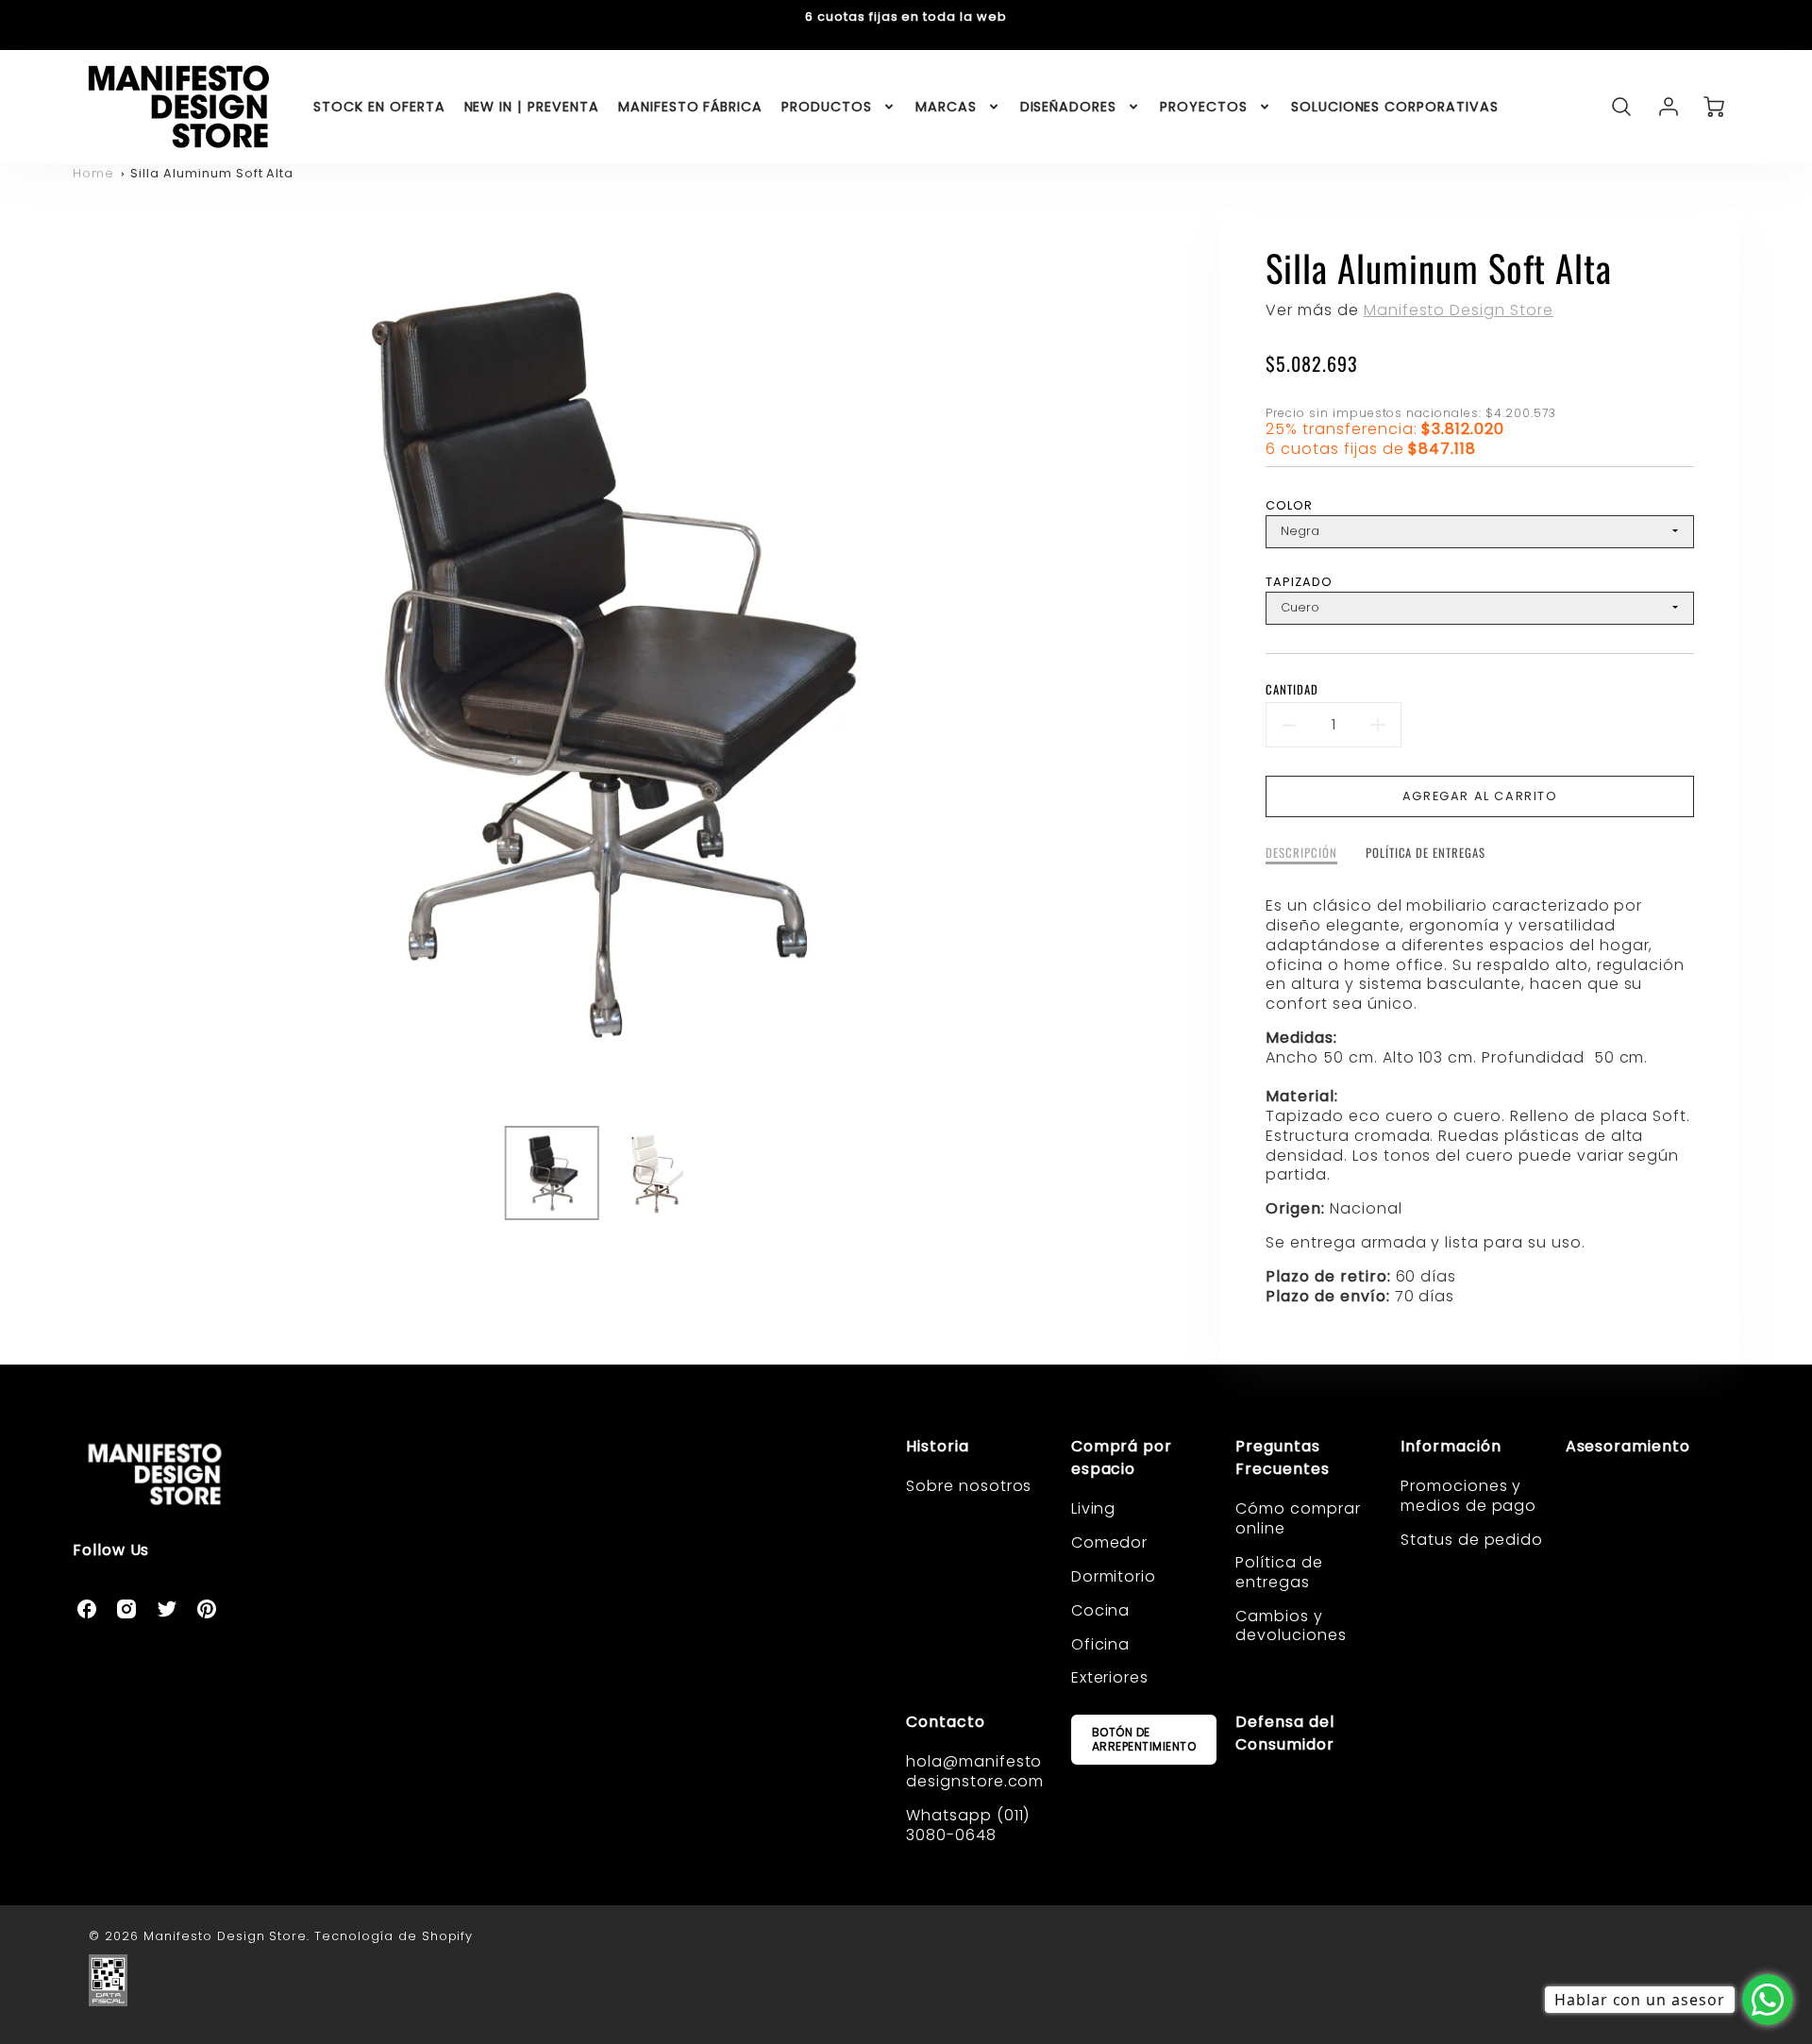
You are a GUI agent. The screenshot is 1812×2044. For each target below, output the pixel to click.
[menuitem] (379, 107)
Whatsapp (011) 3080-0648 (968, 1825)
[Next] (1144, 662)
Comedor (1110, 1542)
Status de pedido (1472, 1540)
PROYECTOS (1204, 107)
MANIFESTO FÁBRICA (690, 107)
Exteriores (1110, 1677)
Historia (938, 1446)
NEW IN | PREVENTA (532, 107)
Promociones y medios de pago (1468, 1496)
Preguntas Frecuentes (1283, 1458)
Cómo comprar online (1298, 1518)
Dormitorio (1114, 1576)
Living (1094, 1508)
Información (1451, 1446)
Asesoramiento (1628, 1446)
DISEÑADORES (1069, 107)
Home (93, 173)
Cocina (1101, 1610)
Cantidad (1292, 690)
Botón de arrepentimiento (1144, 1739)
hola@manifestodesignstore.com (975, 1771)
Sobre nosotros (969, 1486)
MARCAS (946, 107)
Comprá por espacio (1122, 1458)
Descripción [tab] (1301, 854)
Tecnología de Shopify (394, 1936)
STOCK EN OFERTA (379, 107)
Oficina (1101, 1644)
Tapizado (1299, 582)
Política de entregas (1279, 1572)
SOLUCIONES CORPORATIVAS (1395, 107)
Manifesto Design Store (1459, 310)
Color (1289, 505)
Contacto (946, 1722)
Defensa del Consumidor (1285, 1733)
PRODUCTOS (827, 107)
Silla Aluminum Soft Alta (212, 173)
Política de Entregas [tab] (1426, 854)
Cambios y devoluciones (1291, 1626)
